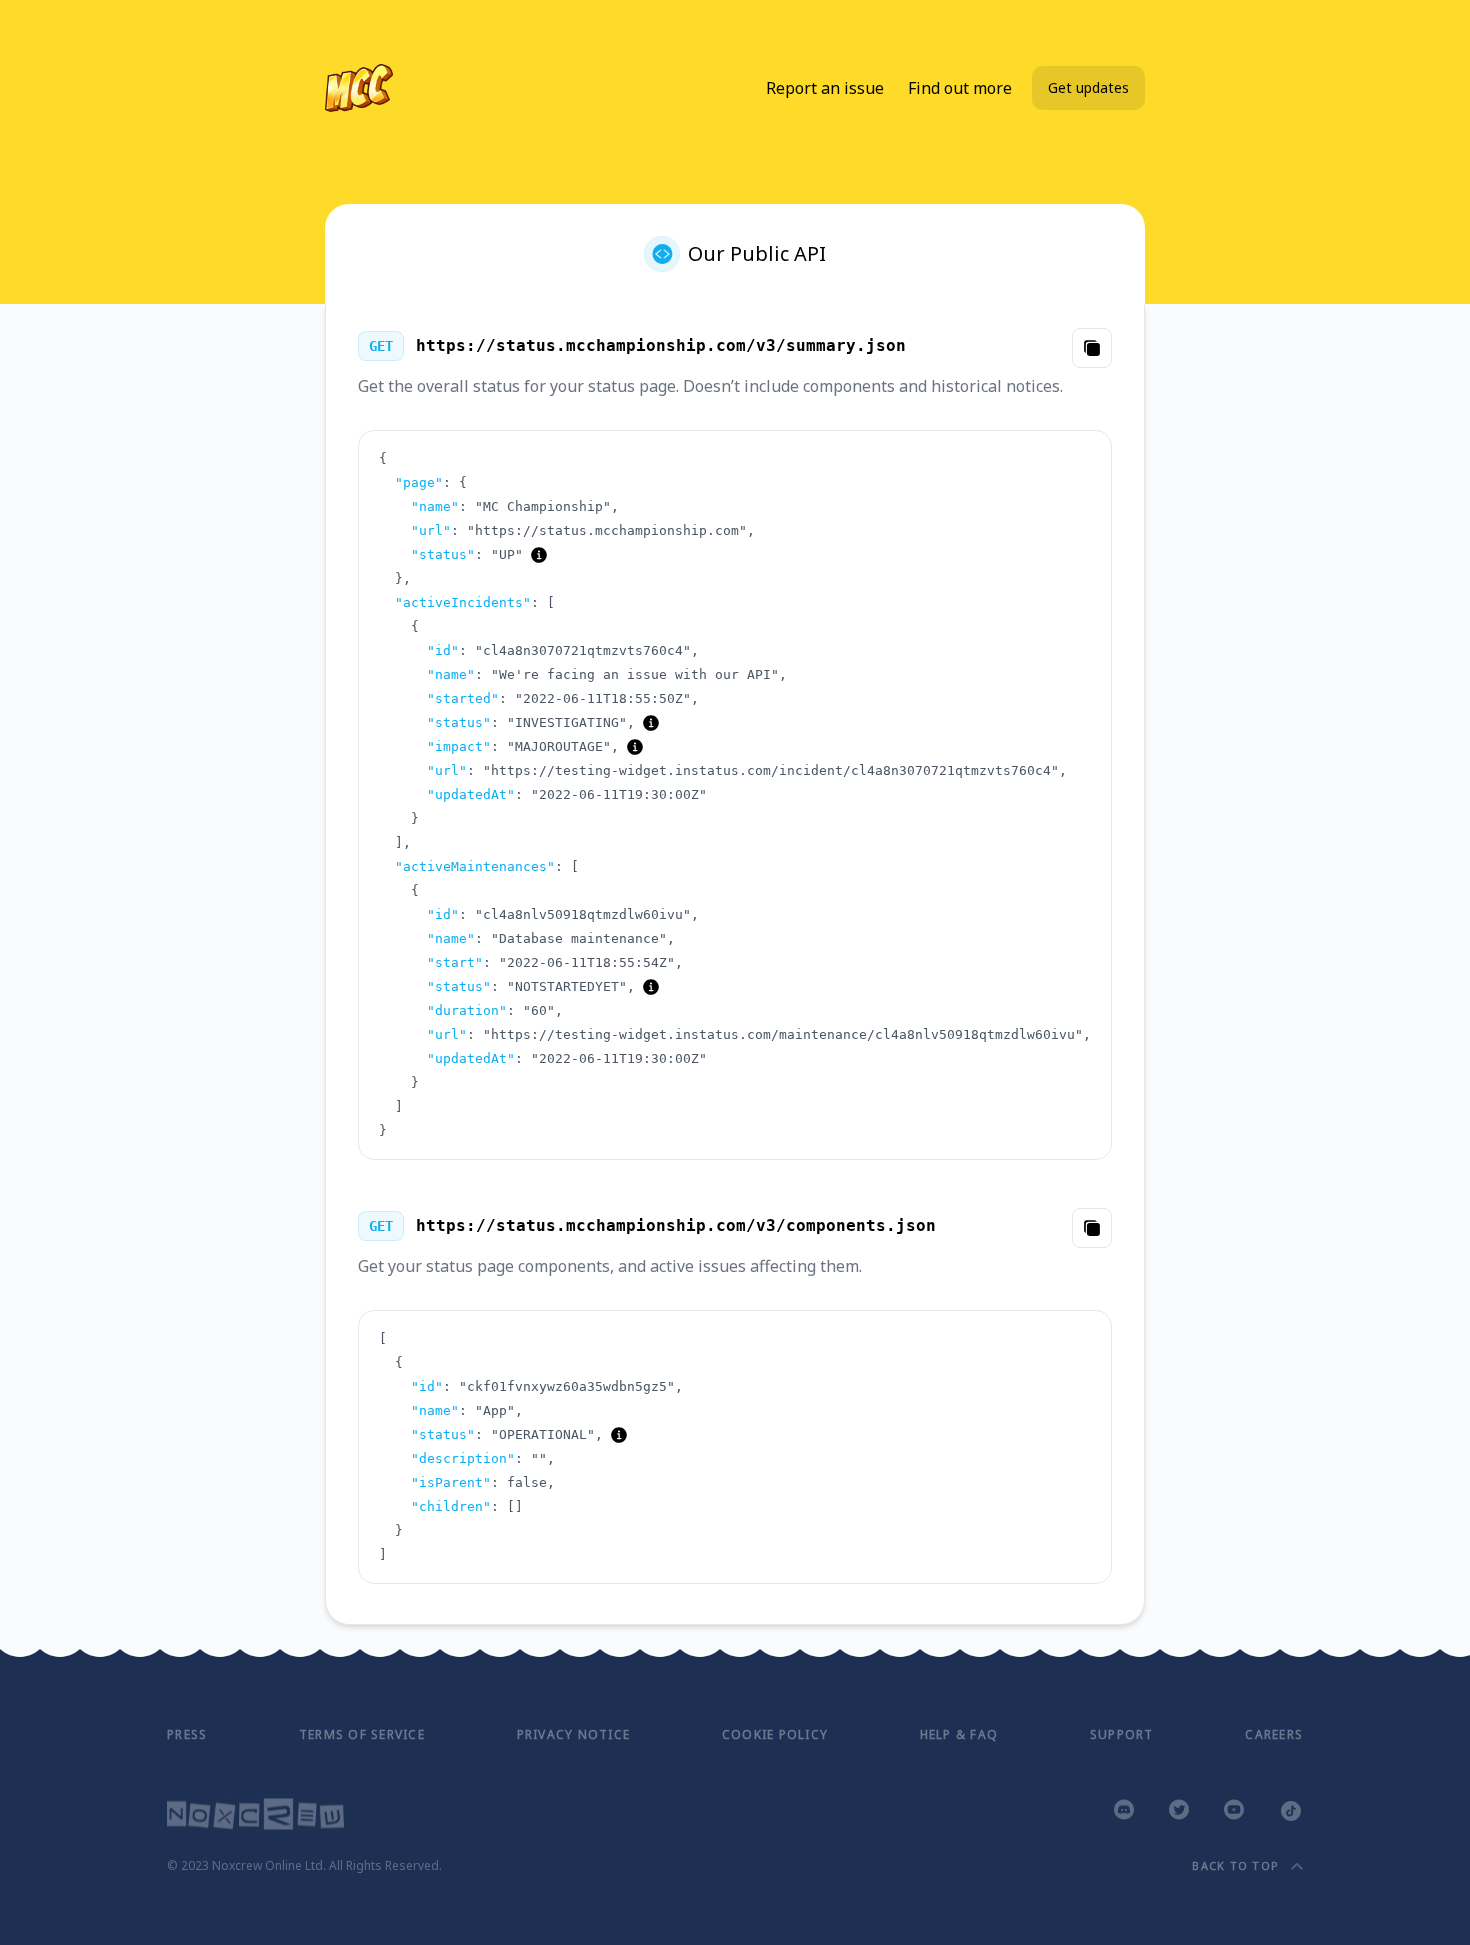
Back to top (1235, 1865)
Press (187, 1734)
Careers (1274, 1734)
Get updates (1088, 87)
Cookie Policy (775, 1734)
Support (1122, 1734)
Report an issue (825, 88)
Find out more (960, 88)
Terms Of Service (362, 1734)
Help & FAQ (959, 1734)
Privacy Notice (574, 1734)
